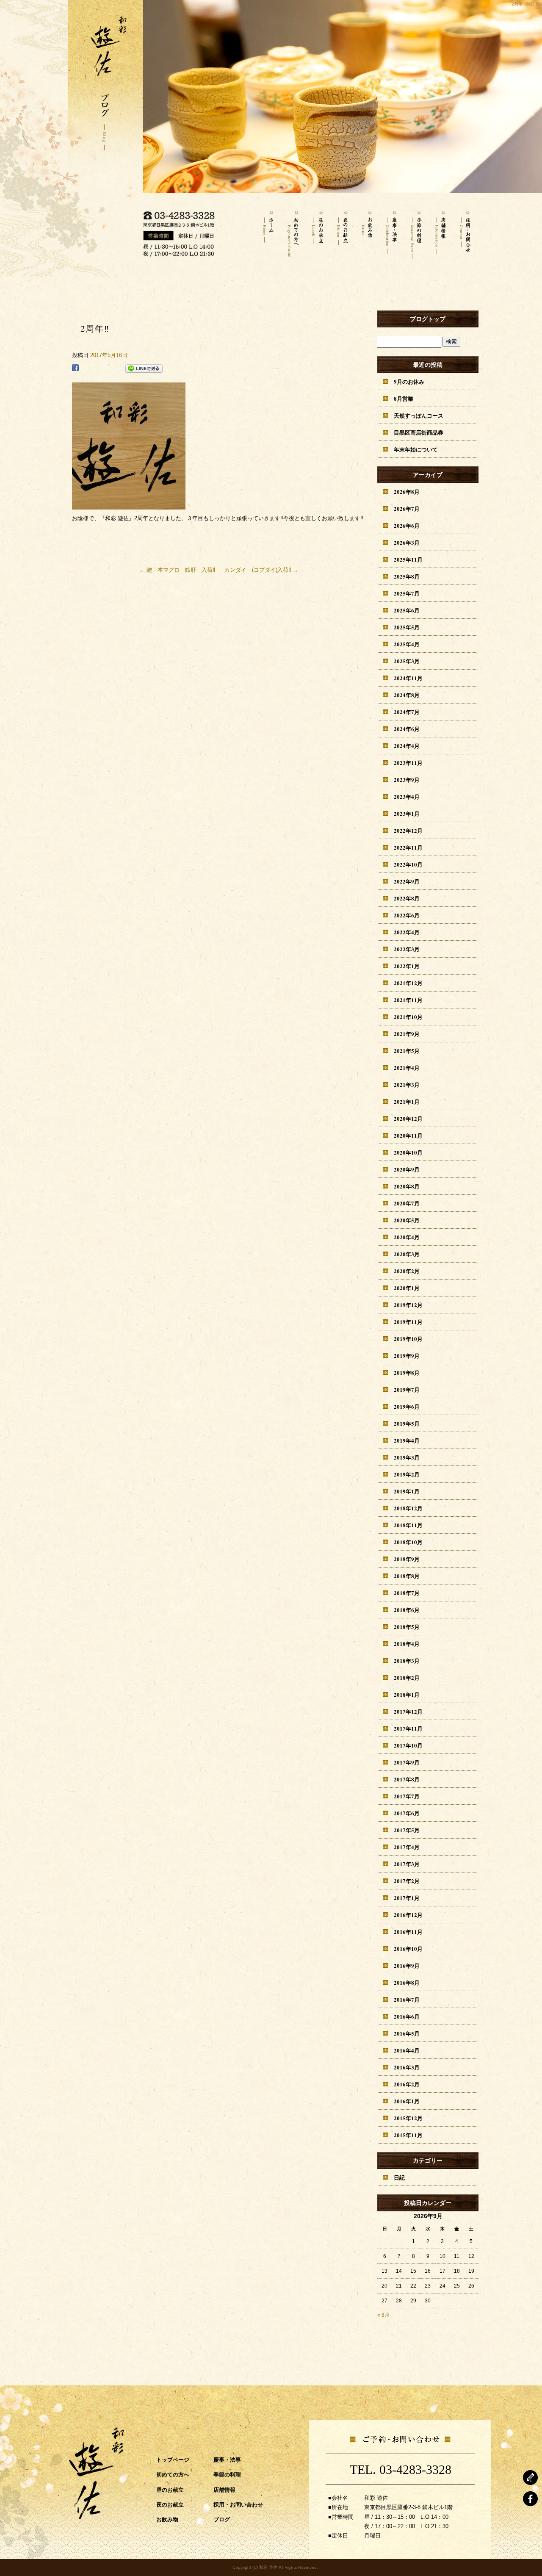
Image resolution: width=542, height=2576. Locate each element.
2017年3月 (407, 1864)
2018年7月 (407, 1593)
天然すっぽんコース (419, 415)
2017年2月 (407, 1881)
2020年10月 (408, 1152)
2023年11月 (408, 763)
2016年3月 (407, 2067)
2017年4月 (407, 1847)
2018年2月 (407, 1677)
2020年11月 (408, 1135)
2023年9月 (407, 780)
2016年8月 (407, 1982)
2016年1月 (407, 2101)
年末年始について (416, 449)
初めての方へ (293, 235)
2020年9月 (407, 1169)
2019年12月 (408, 1305)
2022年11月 (408, 847)
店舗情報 (440, 235)
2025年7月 (407, 593)
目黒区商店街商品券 (419, 432)
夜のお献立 (342, 235)
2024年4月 (407, 746)
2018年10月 (408, 1542)
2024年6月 (407, 729)
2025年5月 (407, 627)
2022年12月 (408, 830)
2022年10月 (408, 864)
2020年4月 (407, 1237)
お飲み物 (367, 235)
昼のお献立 (318, 235)
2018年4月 (407, 1644)
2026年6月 (407, 525)
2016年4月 (407, 2050)
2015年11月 (408, 2135)
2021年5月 (407, 1051)
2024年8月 (407, 695)
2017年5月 (407, 1830)
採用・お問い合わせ (465, 235)
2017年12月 (408, 1711)
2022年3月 (407, 949)
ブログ (222, 2519)
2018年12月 (408, 1508)
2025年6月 (407, 610)
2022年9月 (407, 881)
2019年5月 (407, 1423)
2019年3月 (407, 1457)
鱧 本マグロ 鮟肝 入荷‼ (177, 570)
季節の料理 (416, 235)
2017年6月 (407, 1813)
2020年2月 (407, 1271)
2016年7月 (407, 1999)
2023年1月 (407, 813)
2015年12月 (408, 2118)
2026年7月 (407, 508)
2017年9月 (407, 1762)
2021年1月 (407, 1101)
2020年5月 (407, 1220)
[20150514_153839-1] (129, 505)
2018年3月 (407, 1661)
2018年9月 (407, 1559)
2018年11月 (408, 1525)
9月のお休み (409, 381)
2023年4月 (407, 796)
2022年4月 (407, 932)
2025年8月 (407, 576)
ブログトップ (428, 319)
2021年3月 (407, 1084)
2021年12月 (408, 983)
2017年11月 (408, 1728)
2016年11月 (408, 1932)
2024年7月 (407, 712)
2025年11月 (408, 559)
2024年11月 (408, 678)
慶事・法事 (391, 235)
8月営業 (404, 398)
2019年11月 (408, 1322)
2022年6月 (407, 915)
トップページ (268, 235)
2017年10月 (408, 1745)
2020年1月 (407, 1288)
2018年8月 (407, 1576)
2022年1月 (407, 966)
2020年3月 (407, 1254)
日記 (399, 2177)
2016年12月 (408, 1915)
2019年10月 (408, 1339)
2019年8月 (407, 1372)
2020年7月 (407, 1203)
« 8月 (383, 2315)
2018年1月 (407, 1694)
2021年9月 (407, 1034)
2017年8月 (407, 1779)
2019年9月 (407, 1356)
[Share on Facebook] (75, 369)
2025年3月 (407, 661)
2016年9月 (407, 1965)
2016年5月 (407, 2033)
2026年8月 (407, 492)
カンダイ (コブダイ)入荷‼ (261, 570)
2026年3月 (407, 542)
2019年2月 (407, 1474)
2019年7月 (407, 1389)
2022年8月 (407, 898)
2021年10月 (408, 1017)
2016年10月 (408, 1949)
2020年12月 (408, 1118)
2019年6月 (407, 1406)
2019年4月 (407, 1440)
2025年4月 (407, 644)
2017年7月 (407, 1796)
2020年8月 (407, 1186)
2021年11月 (408, 1000)
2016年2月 (407, 2084)
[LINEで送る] (144, 369)
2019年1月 (407, 1491)
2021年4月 (407, 1068)
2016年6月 (407, 2016)
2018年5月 (407, 1627)
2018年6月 (407, 1610)
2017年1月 (407, 1898)
